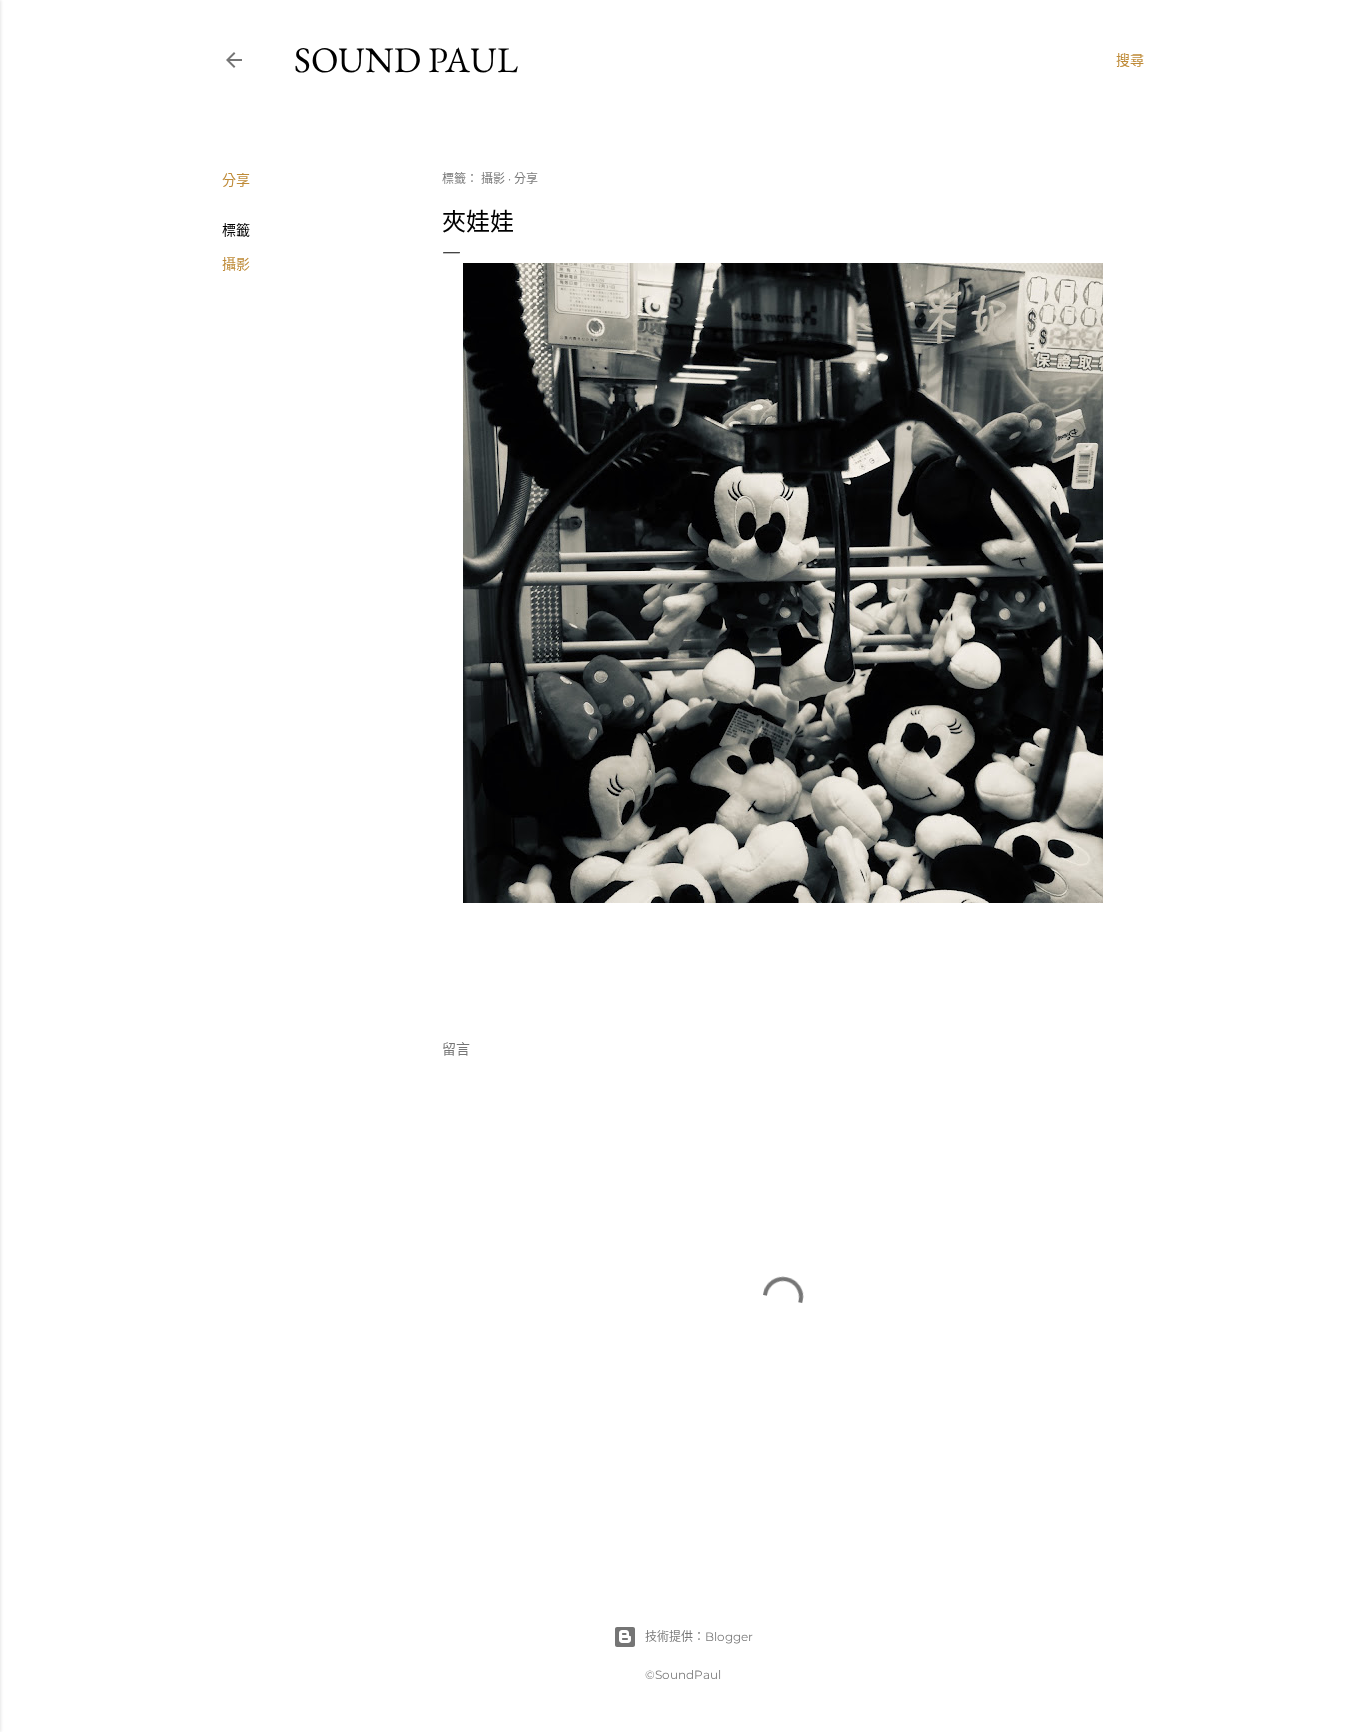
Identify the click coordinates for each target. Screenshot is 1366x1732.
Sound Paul (406, 59)
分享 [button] (236, 180)
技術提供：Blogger (699, 1636)
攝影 (236, 264)
